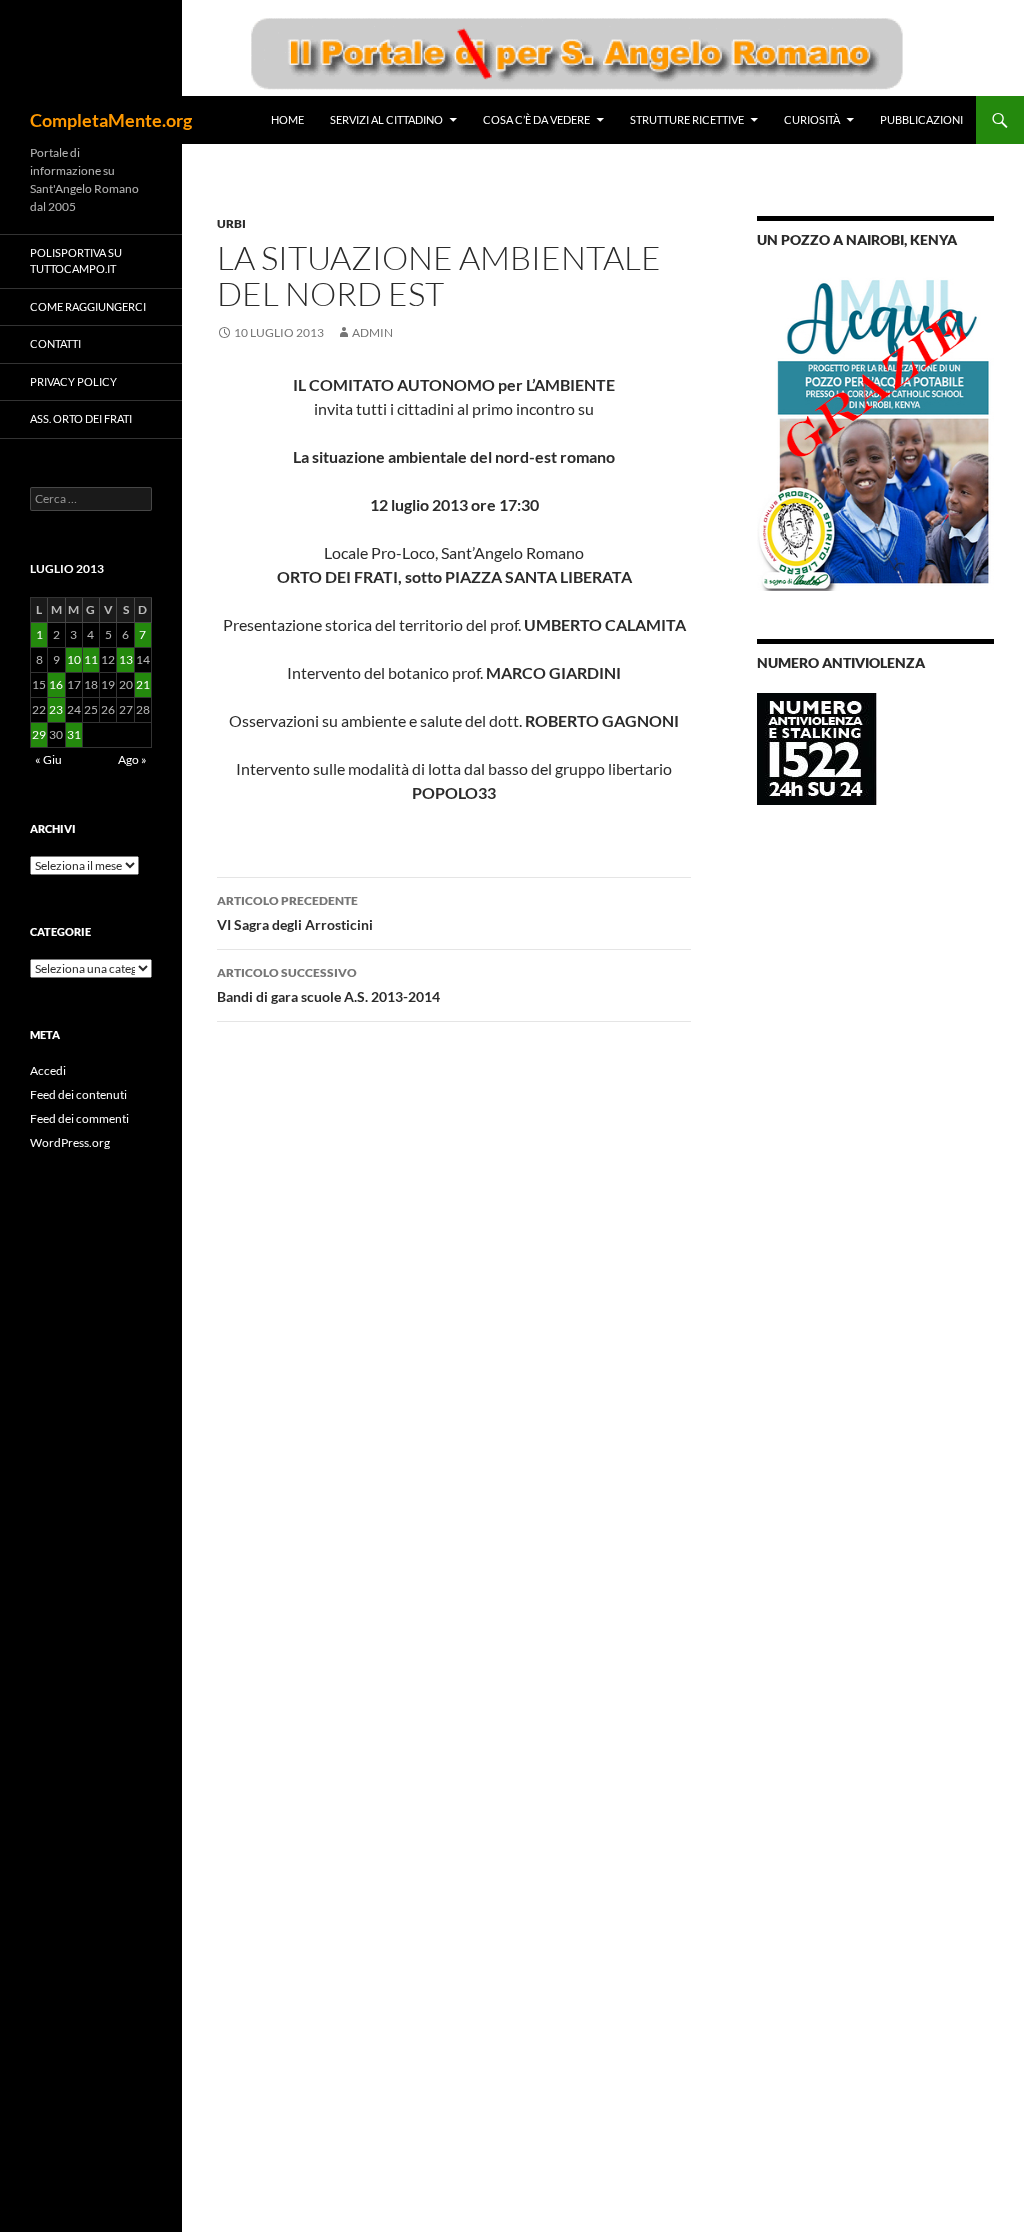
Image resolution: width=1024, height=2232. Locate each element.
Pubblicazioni (921, 119)
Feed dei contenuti (78, 1094)
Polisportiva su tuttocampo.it (76, 261)
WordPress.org (70, 1142)
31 (74, 734)
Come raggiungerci (88, 306)
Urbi (231, 223)
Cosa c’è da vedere (536, 119)
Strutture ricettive (687, 119)
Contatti (55, 343)
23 (56, 709)
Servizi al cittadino (386, 119)
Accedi (48, 1070)
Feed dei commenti (79, 1118)
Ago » (132, 759)
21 (143, 684)
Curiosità (812, 119)
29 (39, 734)
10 (74, 659)
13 (126, 659)
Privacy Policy (73, 381)
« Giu (48, 759)
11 (91, 659)
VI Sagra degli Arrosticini (295, 913)
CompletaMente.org (111, 120)
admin (372, 332)
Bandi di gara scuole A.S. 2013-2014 (328, 985)
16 (56, 684)
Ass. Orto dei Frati (81, 418)
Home (287, 119)
